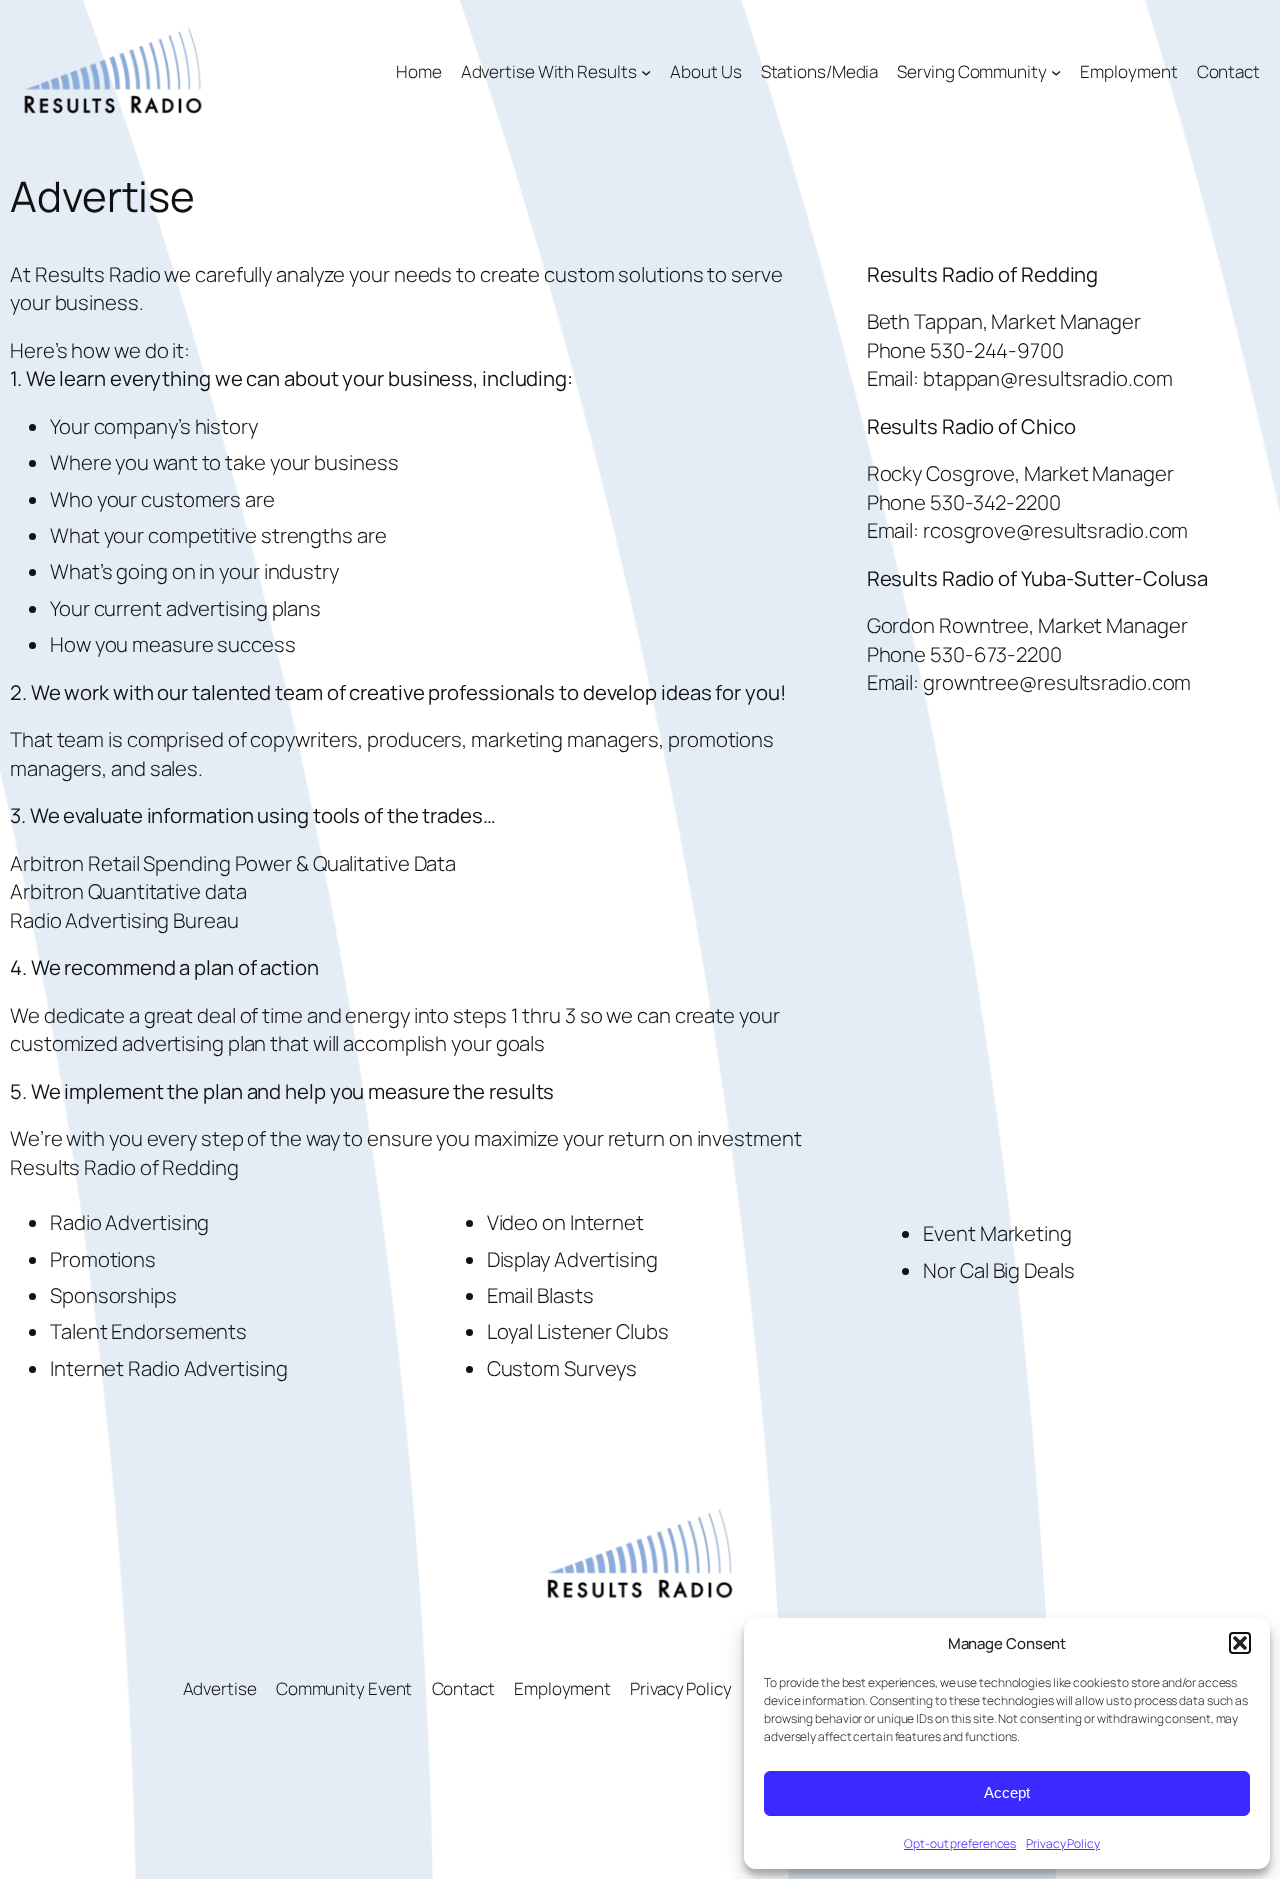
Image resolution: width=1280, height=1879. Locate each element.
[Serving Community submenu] (1056, 71)
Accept (1007, 1792)
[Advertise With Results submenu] (646, 71)
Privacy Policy (1063, 1843)
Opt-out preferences (960, 1843)
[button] (1240, 1643)
